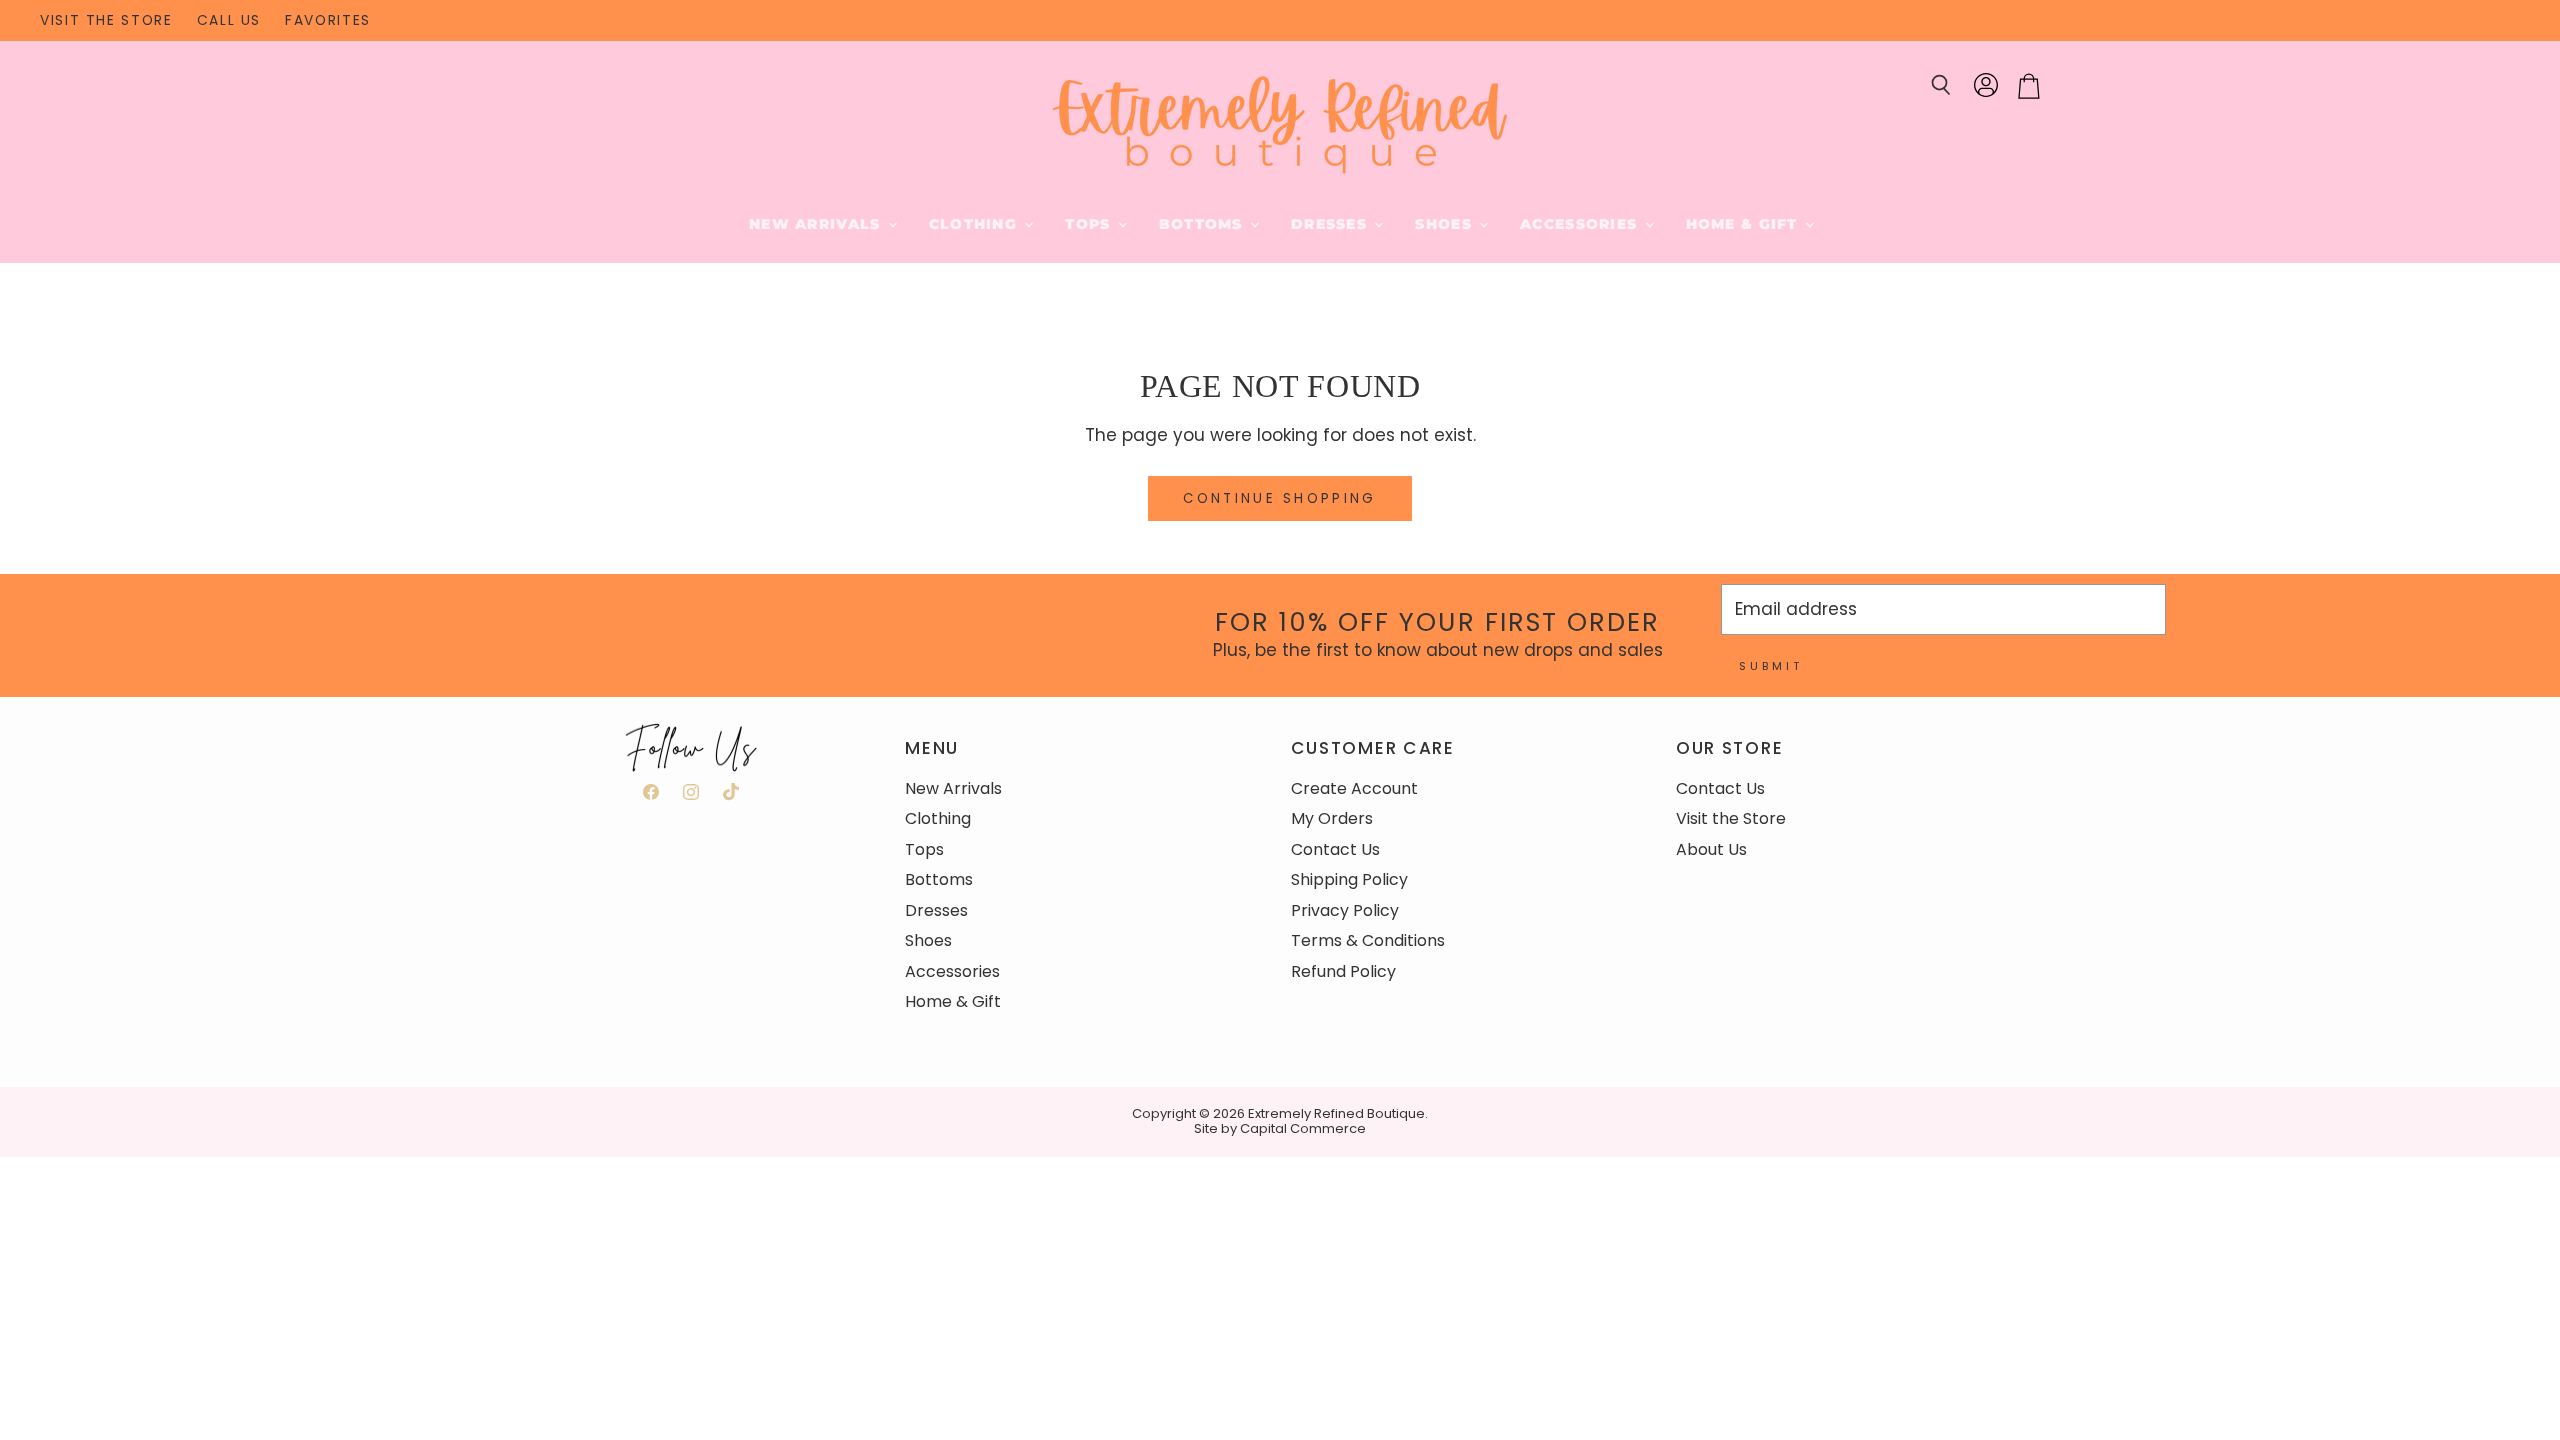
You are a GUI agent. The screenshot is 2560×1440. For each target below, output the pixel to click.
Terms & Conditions (1368, 940)
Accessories (1581, 224)
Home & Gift (1744, 224)
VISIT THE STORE (106, 21)
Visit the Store (1731, 818)
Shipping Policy (1349, 879)
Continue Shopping (1280, 498)
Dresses (1331, 224)
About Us (1711, 849)
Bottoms (1203, 224)
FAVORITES (328, 21)
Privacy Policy (1345, 910)
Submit (1771, 666)
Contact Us (1335, 849)
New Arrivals (817, 224)
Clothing (976, 224)
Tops (1090, 224)
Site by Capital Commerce (1280, 1128)
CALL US (229, 21)
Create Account (1354, 788)
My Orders (1332, 818)
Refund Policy (1343, 971)
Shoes (1446, 224)
